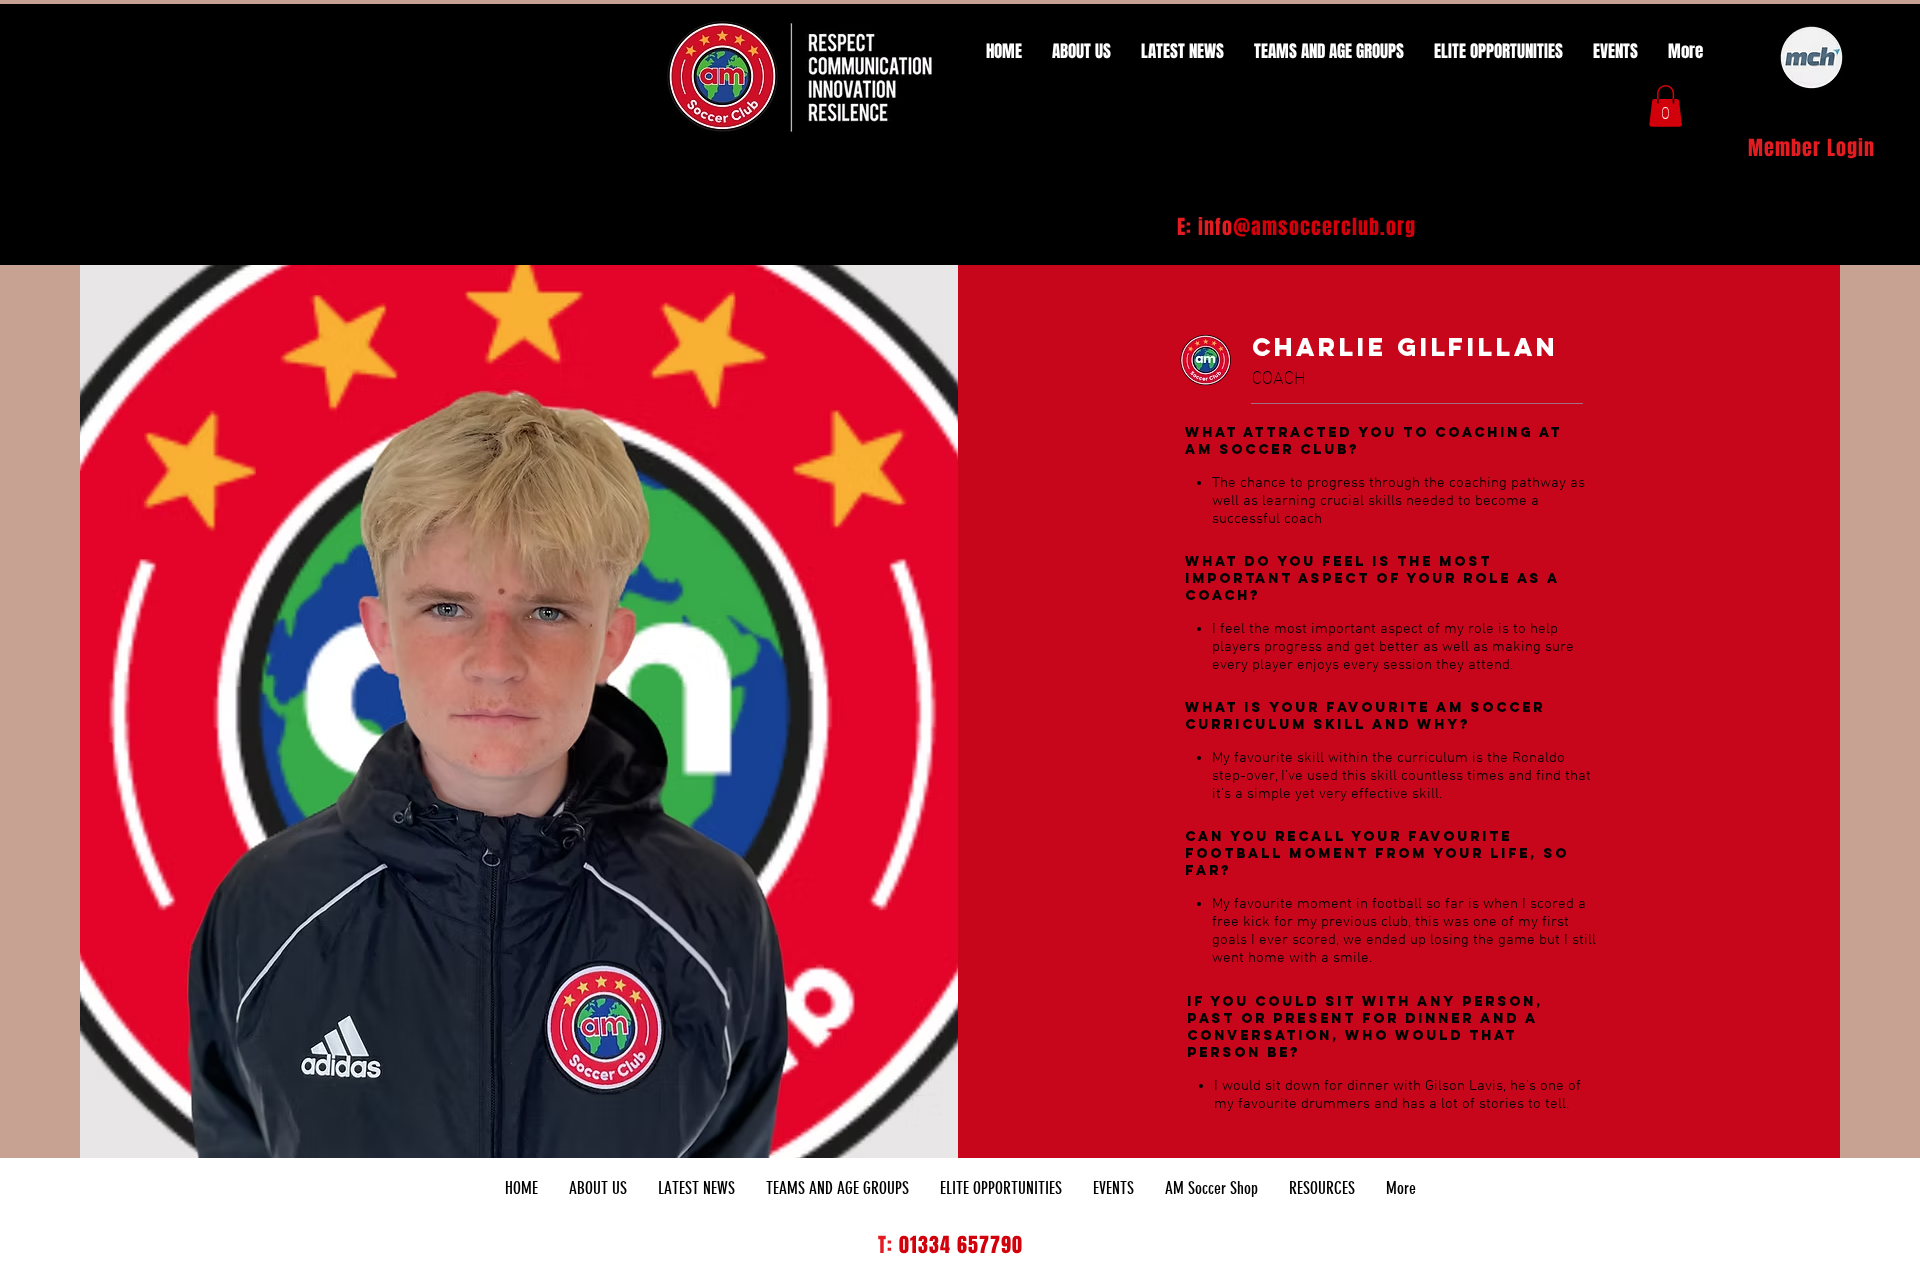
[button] (1665, 106)
